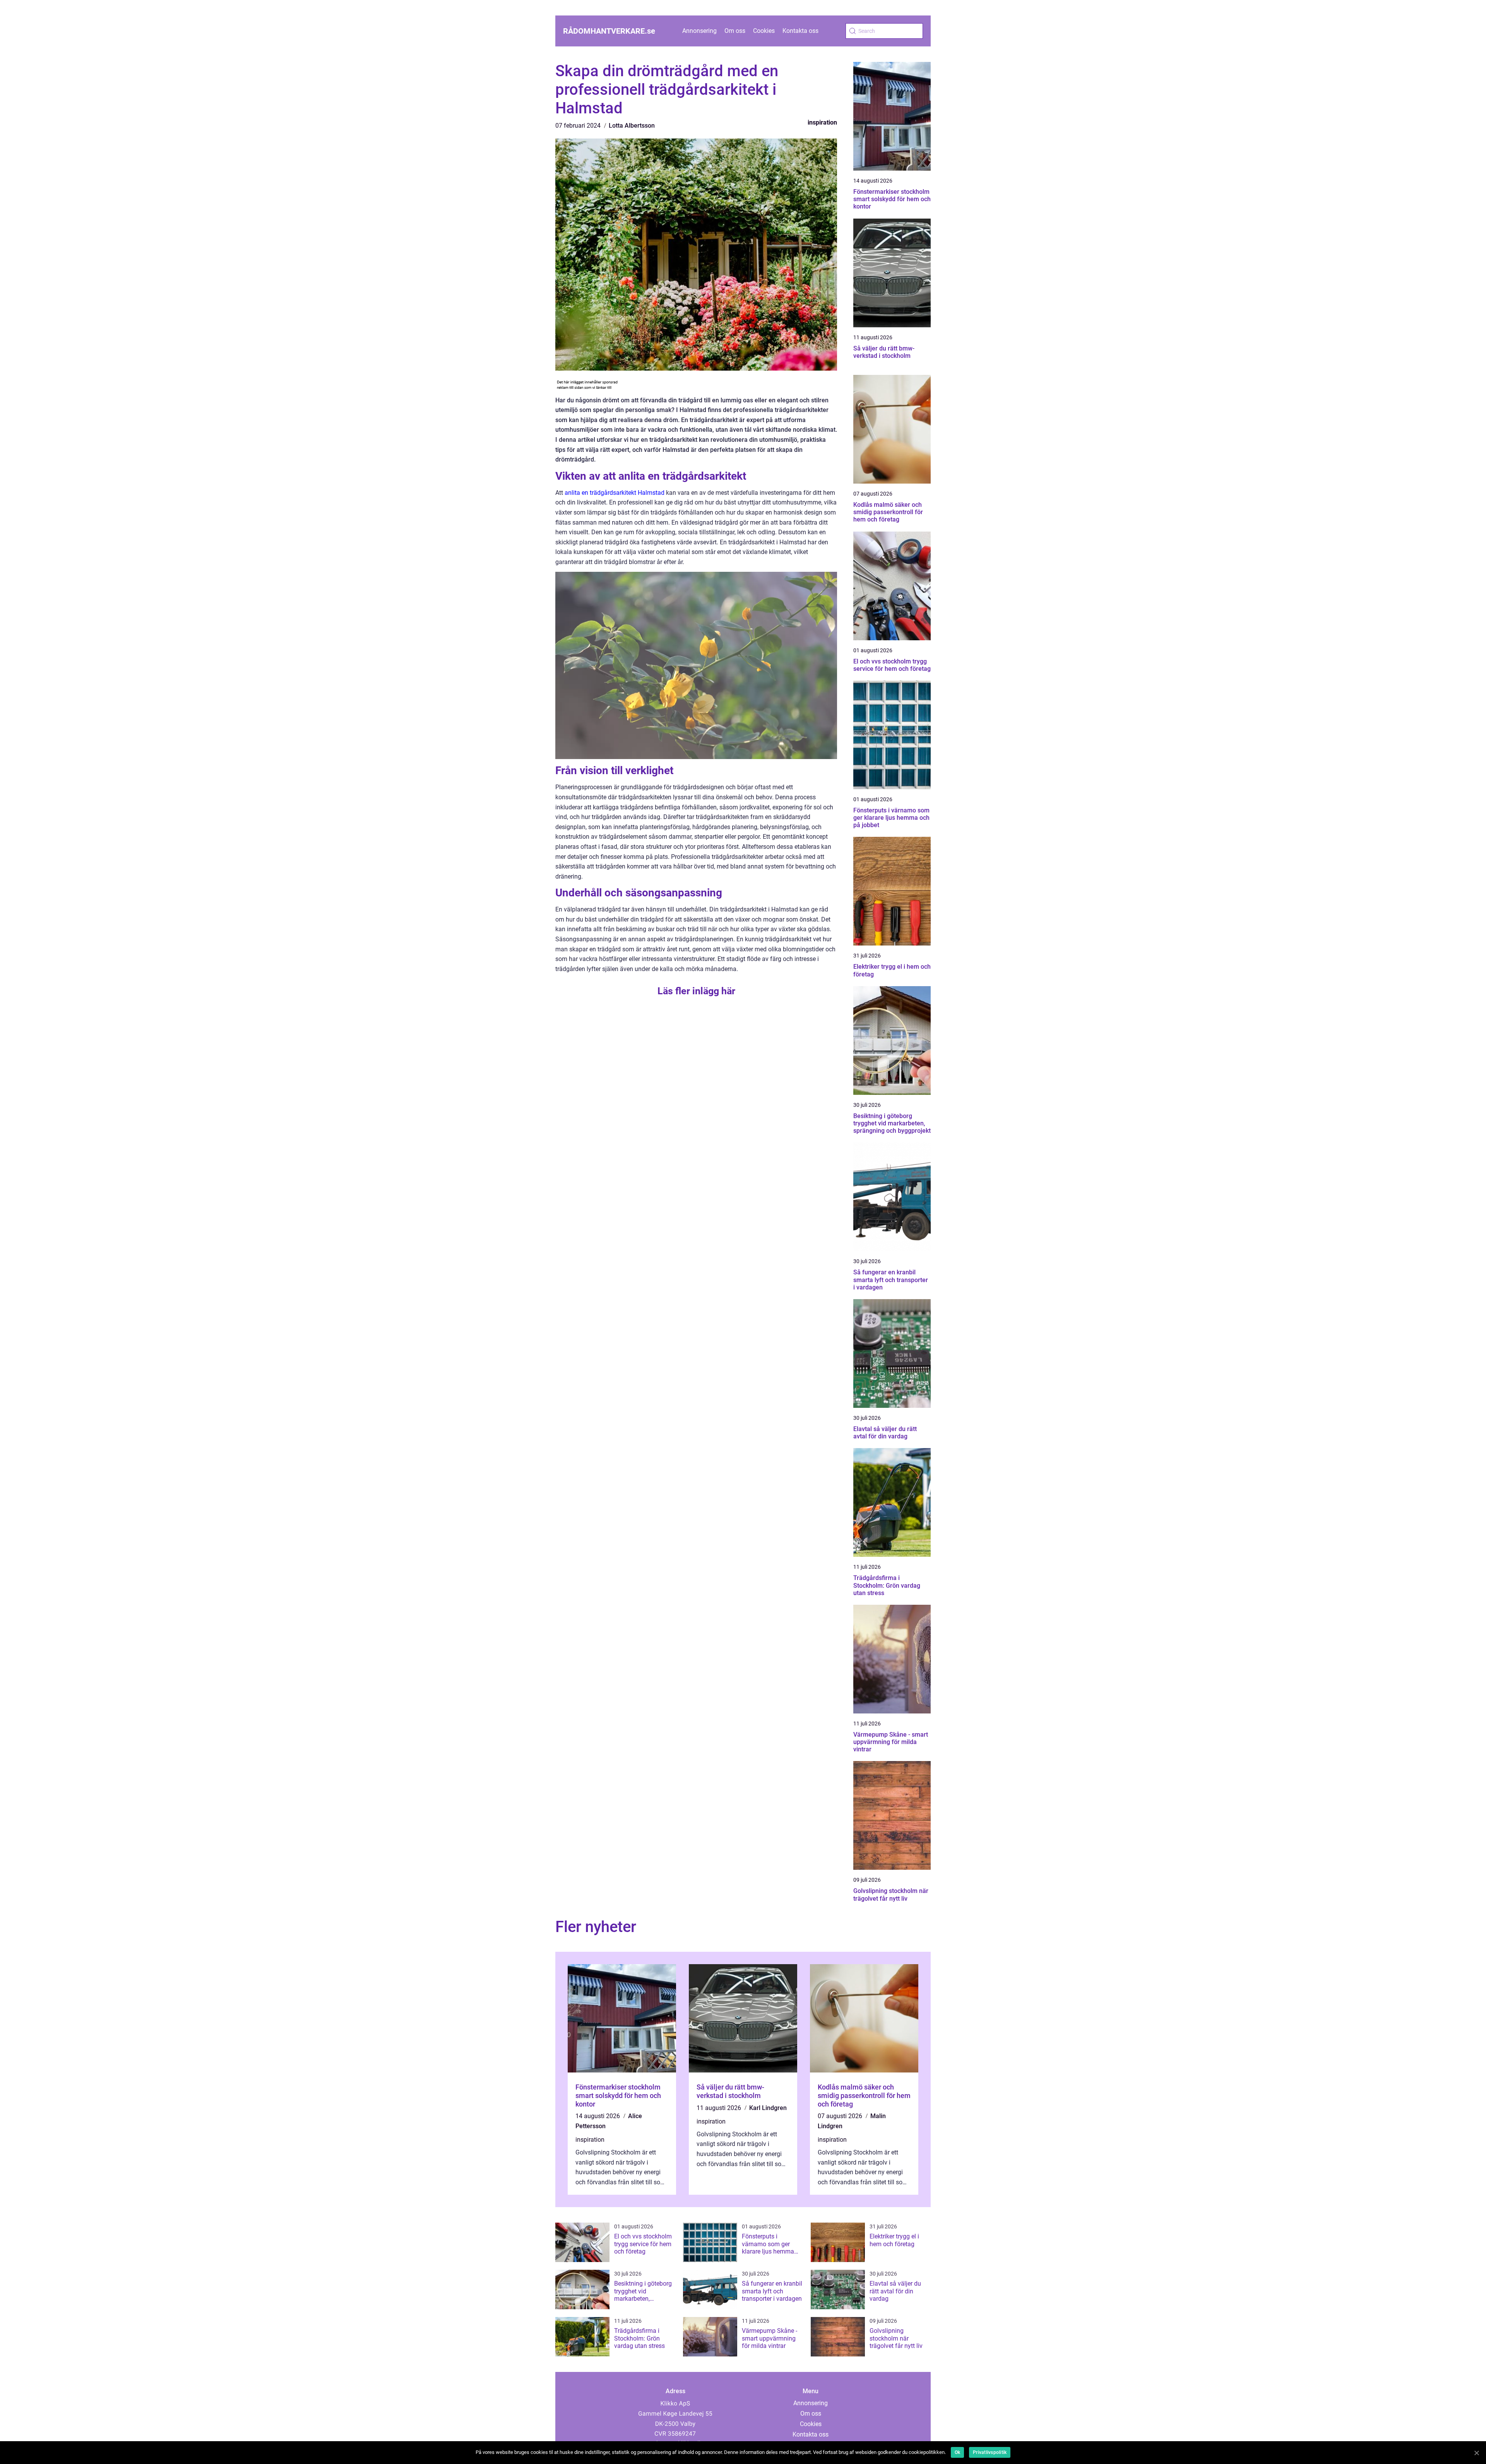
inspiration (822, 122)
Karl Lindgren (768, 2108)
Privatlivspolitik (990, 2452)
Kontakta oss (800, 31)
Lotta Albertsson (632, 126)
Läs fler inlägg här (696, 991)
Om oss (735, 31)
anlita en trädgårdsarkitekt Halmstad (615, 493)
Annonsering (699, 31)
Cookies (764, 31)
